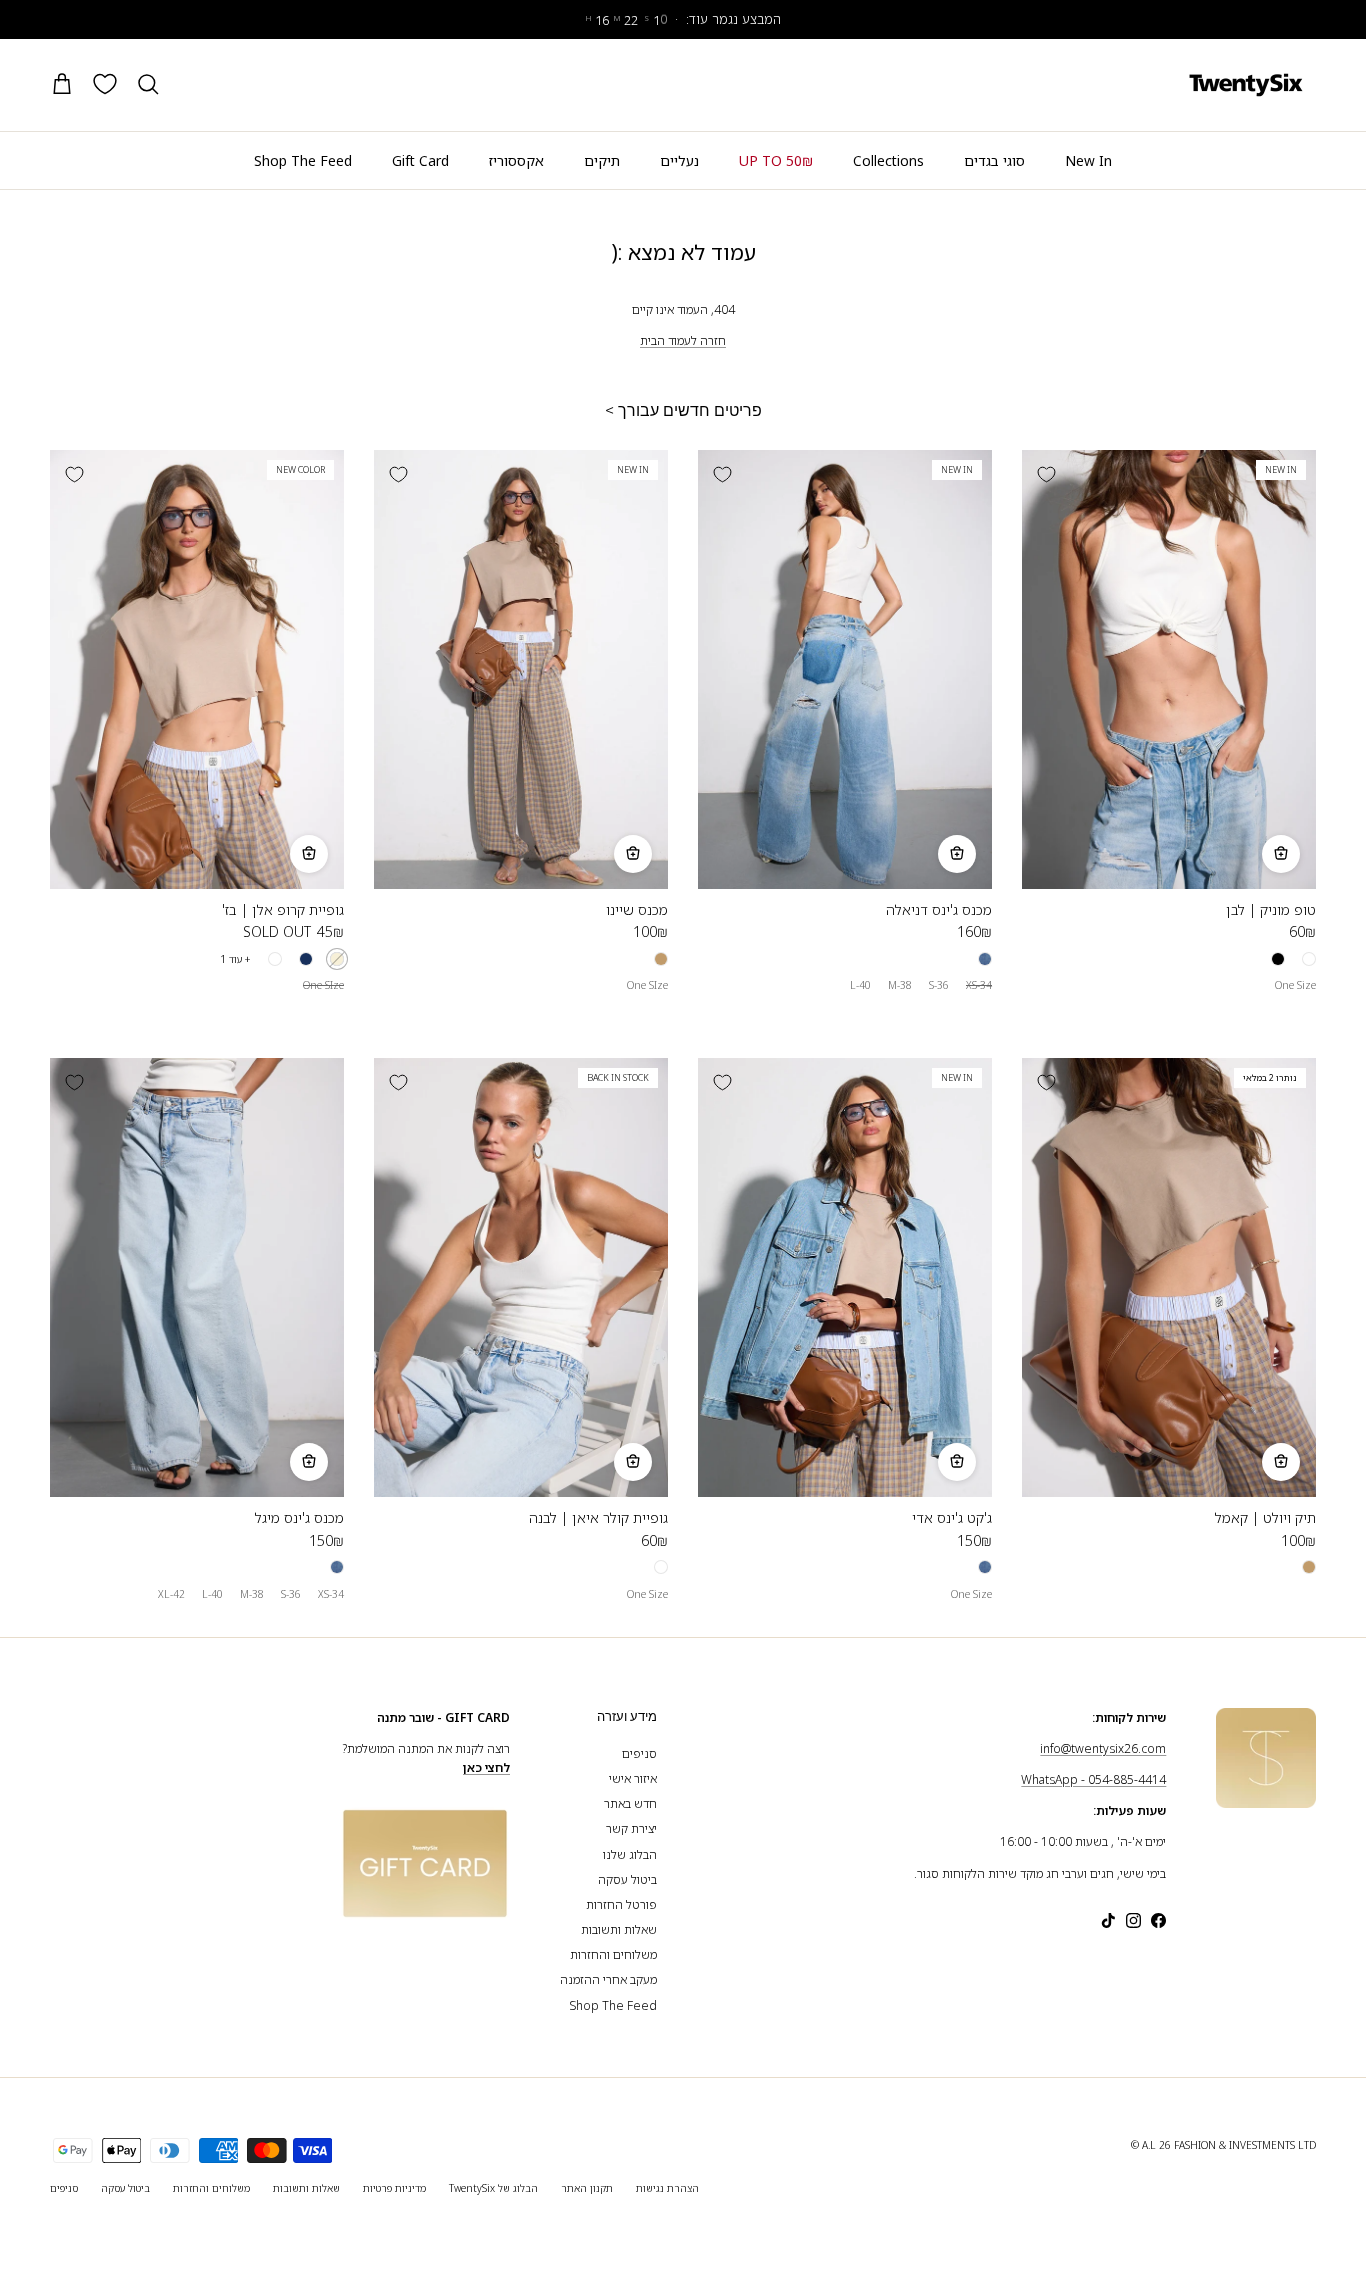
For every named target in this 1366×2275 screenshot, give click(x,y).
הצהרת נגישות (667, 2188)
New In (1088, 160)
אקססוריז (516, 160)
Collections (888, 160)
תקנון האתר (587, 2188)
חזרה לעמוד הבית (683, 340)
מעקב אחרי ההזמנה (608, 1979)
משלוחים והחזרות (613, 1954)
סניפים (639, 1753)
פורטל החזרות (621, 1904)
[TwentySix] (1246, 85)
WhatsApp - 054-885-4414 (1093, 1779)
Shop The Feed (303, 160)
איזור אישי (633, 1778)
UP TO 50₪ (776, 160)
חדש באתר (630, 1803)
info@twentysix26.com (1103, 1748)
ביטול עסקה (627, 1879)
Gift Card (420, 160)
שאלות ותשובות (619, 1929)
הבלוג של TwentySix (493, 2188)
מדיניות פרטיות (394, 2188)
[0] (105, 84)
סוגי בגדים (994, 160)
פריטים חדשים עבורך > (683, 410)
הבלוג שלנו (630, 1854)
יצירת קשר (631, 1828)
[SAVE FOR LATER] (1046, 474)
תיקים (602, 160)
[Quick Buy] (1281, 854)
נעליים (679, 160)
